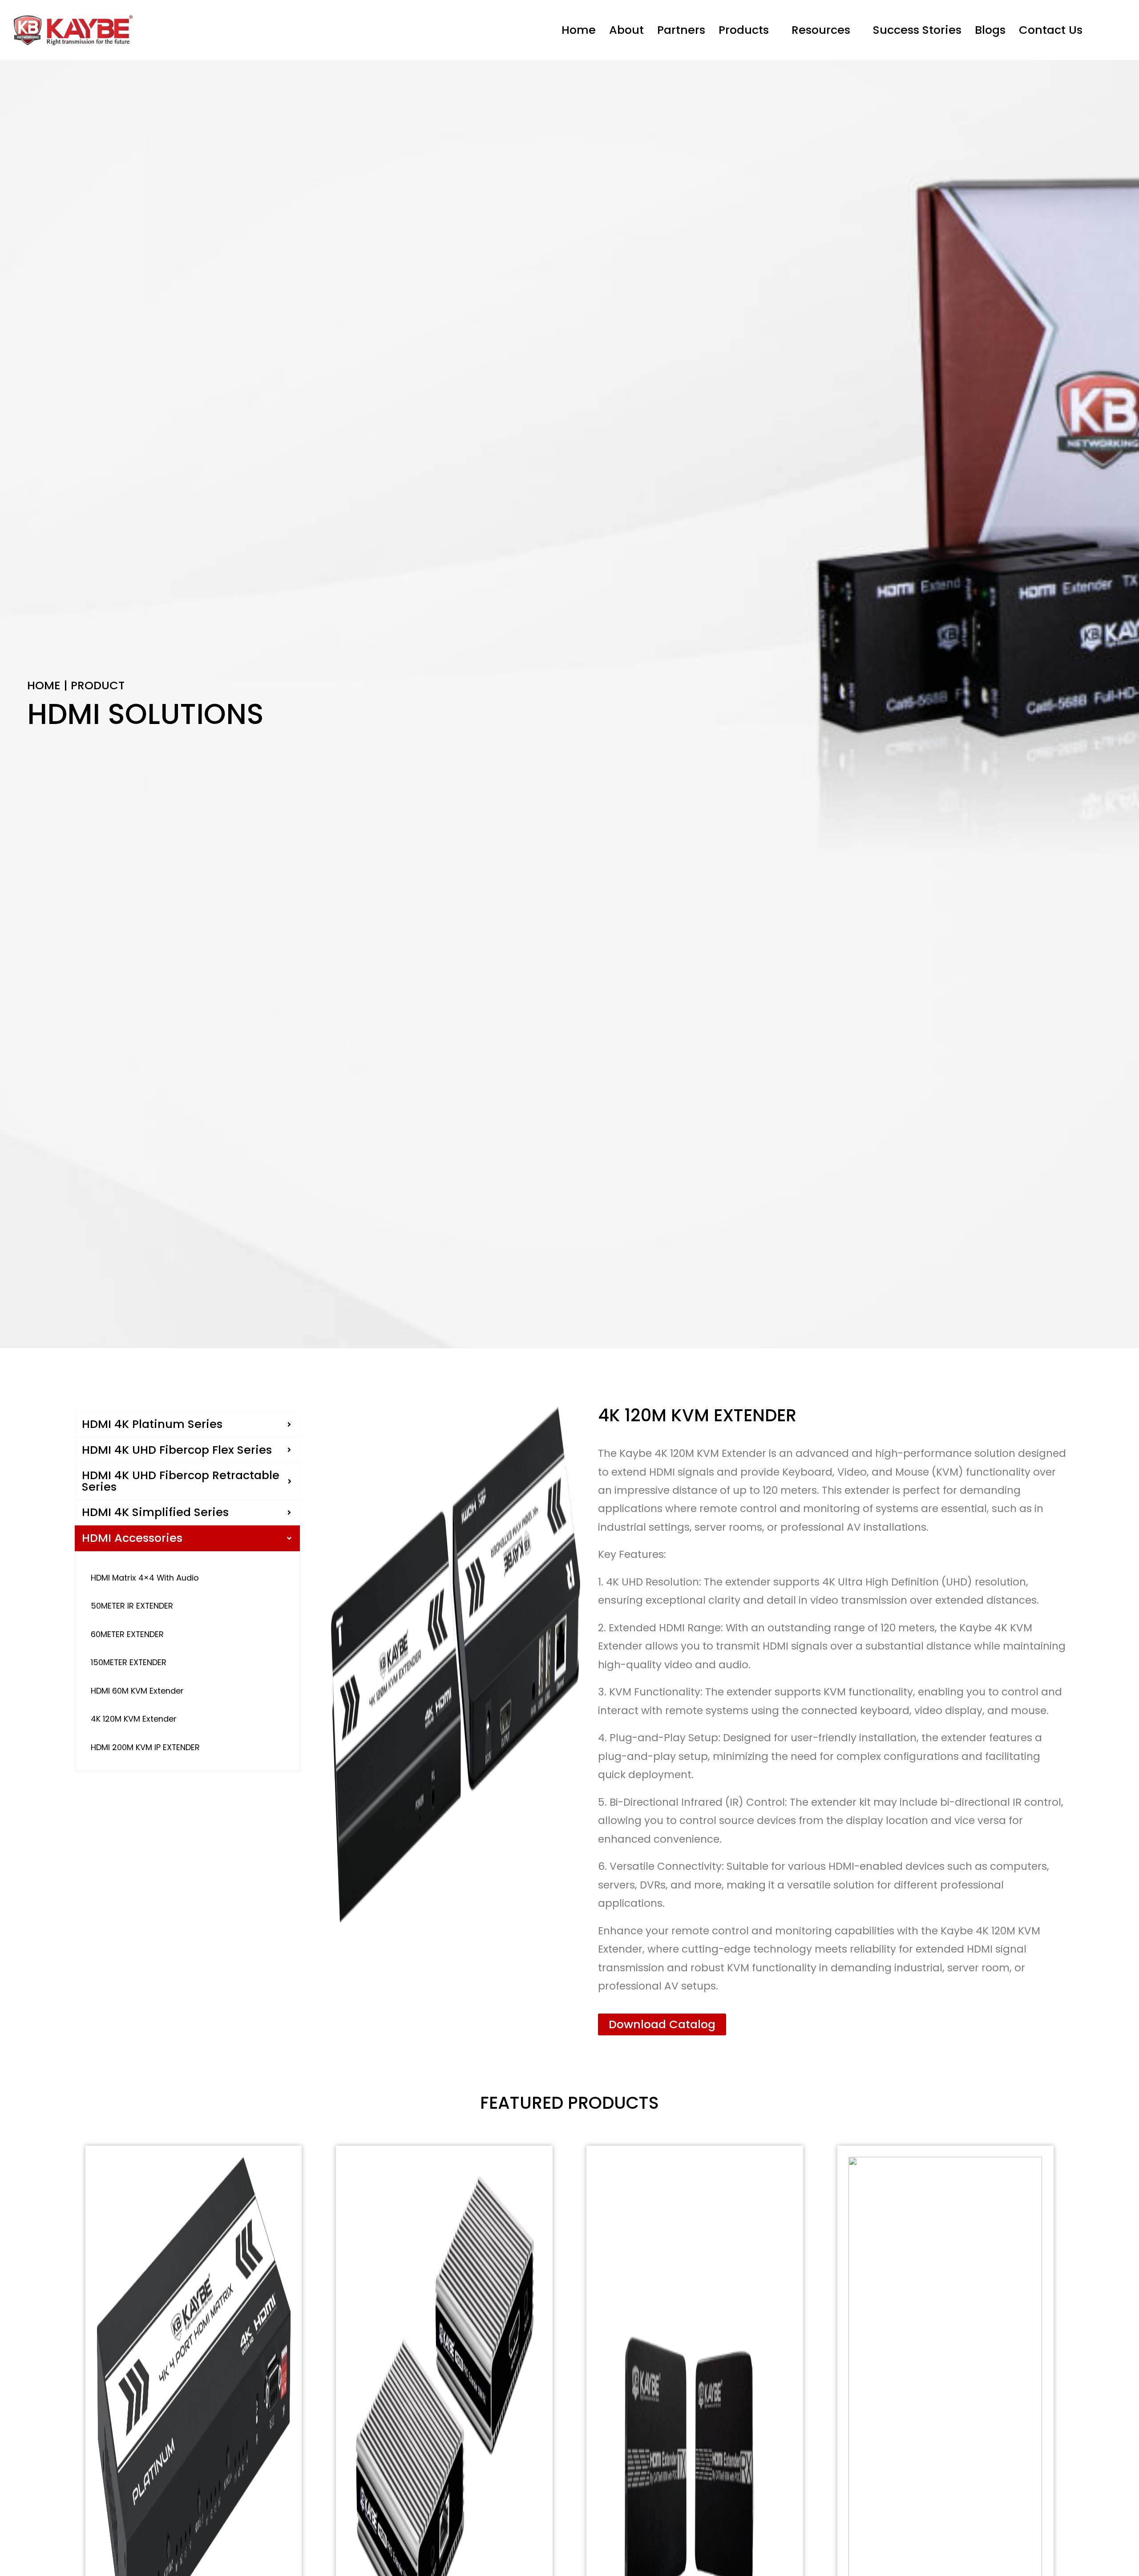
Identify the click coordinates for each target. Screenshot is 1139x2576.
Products (744, 30)
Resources (821, 30)
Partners (681, 30)
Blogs (990, 30)
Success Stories (917, 30)
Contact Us (1051, 30)
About (626, 30)
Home (579, 30)
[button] (748, 30)
